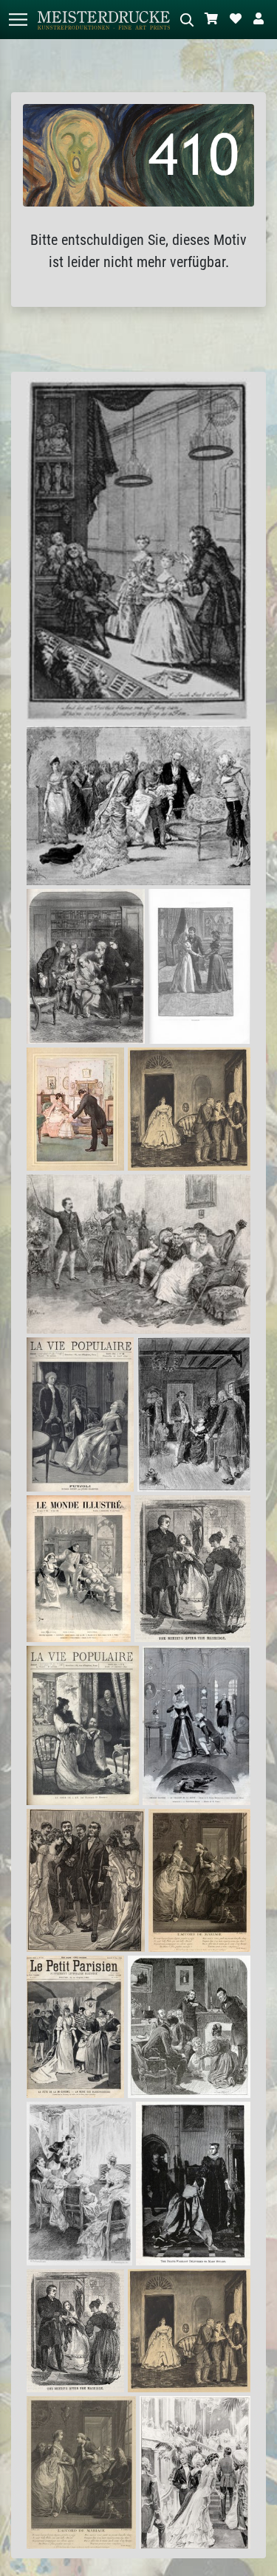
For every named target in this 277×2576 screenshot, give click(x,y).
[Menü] (18, 20)
